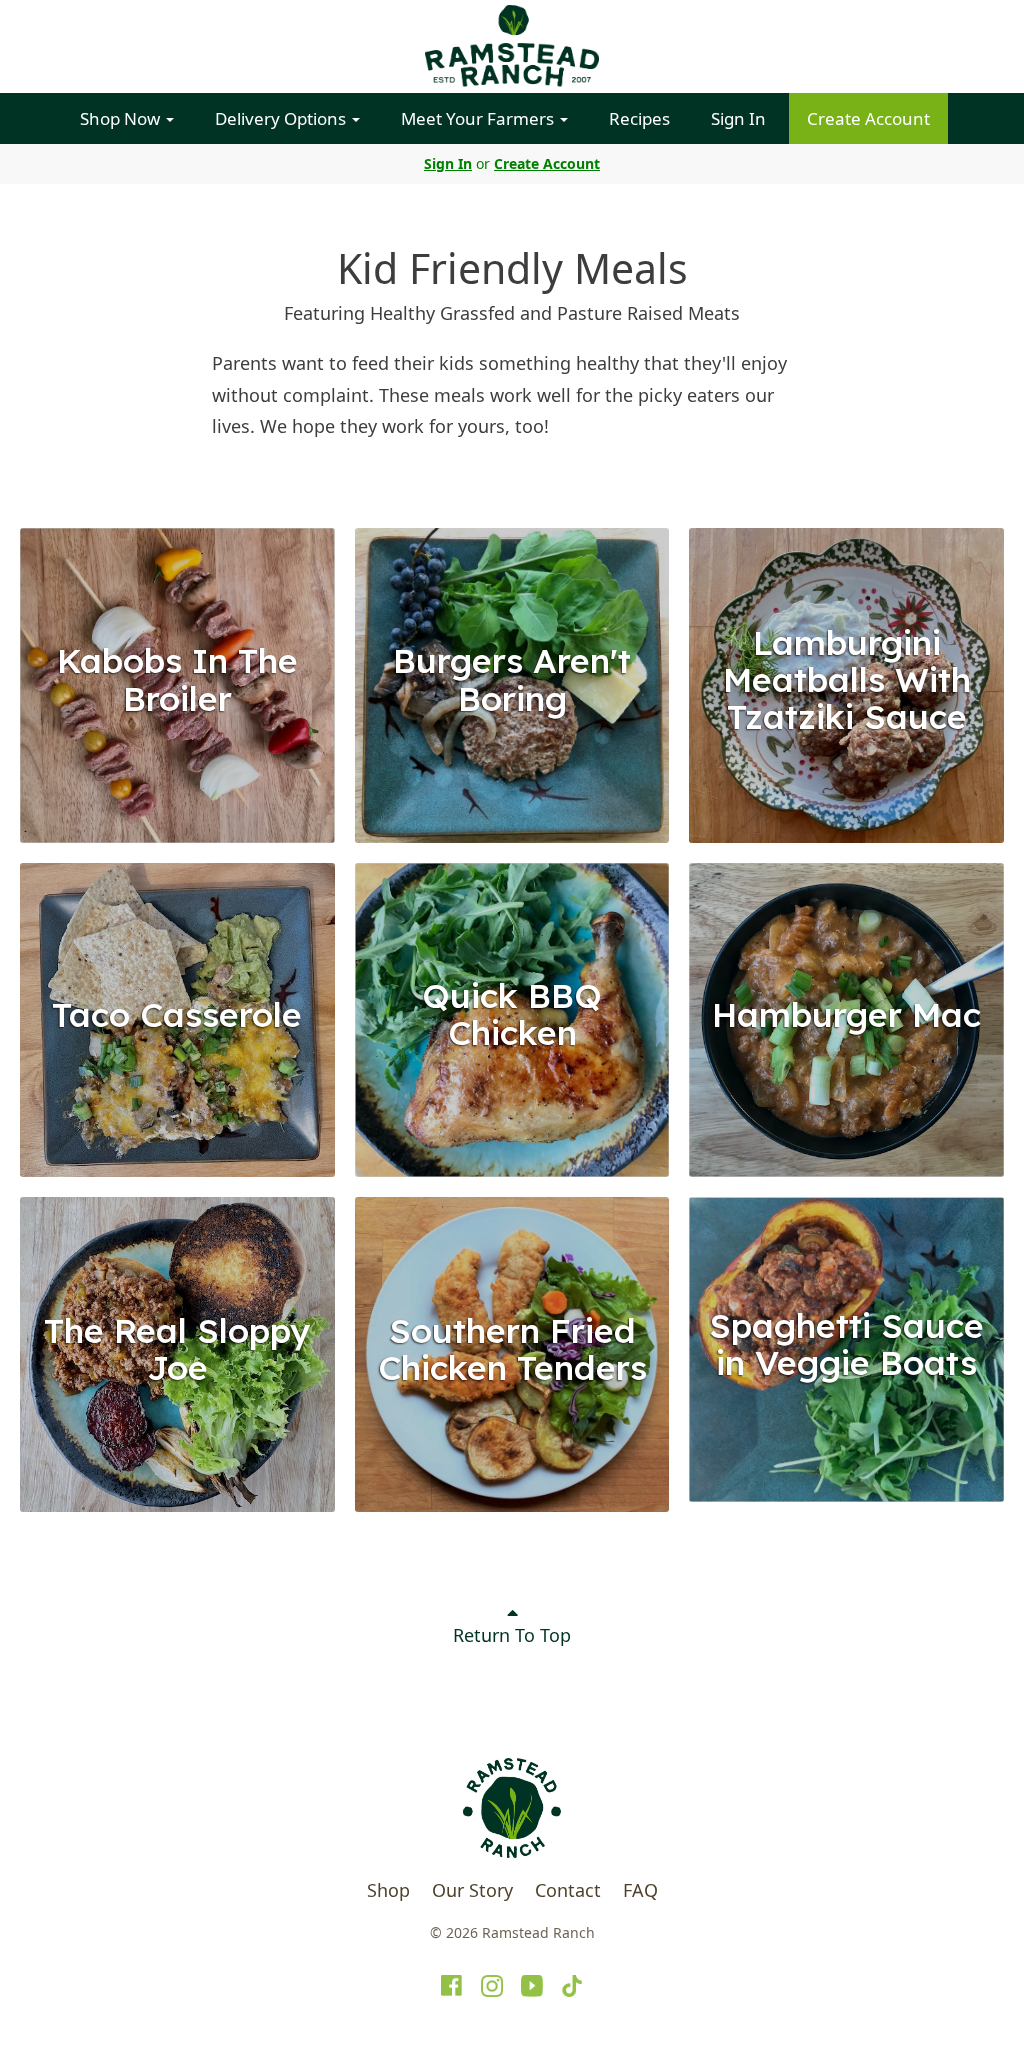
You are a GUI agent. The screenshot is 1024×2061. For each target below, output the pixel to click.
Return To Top (512, 1635)
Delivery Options (282, 118)
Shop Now (122, 118)
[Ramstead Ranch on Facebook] (452, 1986)
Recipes (639, 118)
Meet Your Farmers (479, 118)
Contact (568, 1890)
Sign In (738, 118)
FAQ (640, 1890)
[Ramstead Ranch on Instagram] (492, 1986)
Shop (388, 1890)
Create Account (868, 118)
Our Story (472, 1890)
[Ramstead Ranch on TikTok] (572, 1986)
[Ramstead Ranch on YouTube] (532, 1986)
